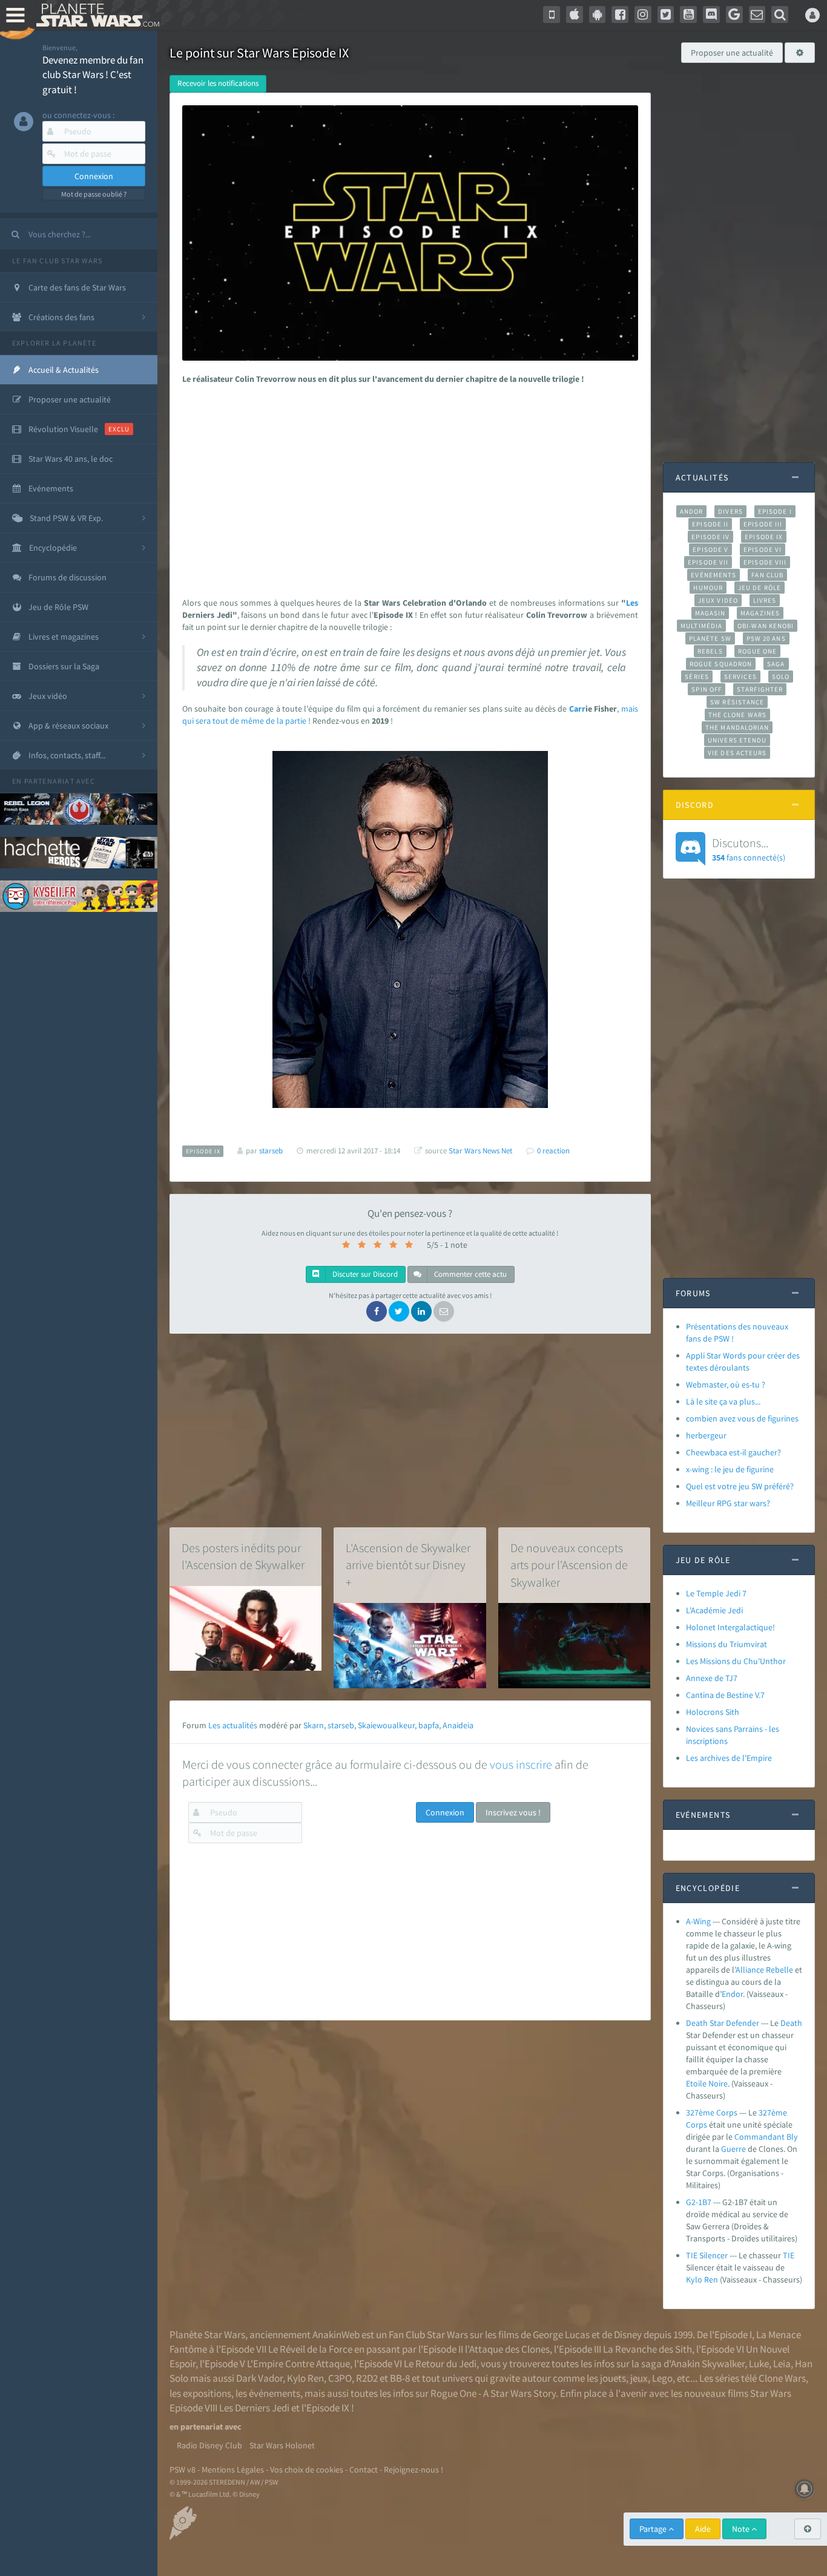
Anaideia (458, 1725)
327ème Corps (712, 2112)
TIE (789, 2255)
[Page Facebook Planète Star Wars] (620, 15)
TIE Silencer (708, 2255)
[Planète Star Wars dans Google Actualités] (734, 15)
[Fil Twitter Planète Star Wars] (666, 15)
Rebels (710, 651)
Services (740, 677)
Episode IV (710, 537)
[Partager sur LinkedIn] (421, 1311)
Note (742, 2529)
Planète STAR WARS (95, 15)
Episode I (775, 511)
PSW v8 (183, 2469)
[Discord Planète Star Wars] (711, 15)
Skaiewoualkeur (386, 1725)
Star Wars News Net (480, 1151)
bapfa (429, 1725)
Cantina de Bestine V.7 (725, 1695)
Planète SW (710, 638)
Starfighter (760, 689)
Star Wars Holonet (282, 2445)
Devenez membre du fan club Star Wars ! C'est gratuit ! (93, 75)
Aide (703, 2529)
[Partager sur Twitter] (399, 1311)
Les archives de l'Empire (729, 1758)
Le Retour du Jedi (440, 2364)
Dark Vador (259, 2378)
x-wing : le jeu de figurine (730, 1469)
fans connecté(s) (749, 849)
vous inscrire (521, 1764)
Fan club (767, 575)
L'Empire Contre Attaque (298, 2364)
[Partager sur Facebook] (377, 1311)
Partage (654, 2529)
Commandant (759, 2137)
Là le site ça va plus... (723, 1401)
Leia (782, 2364)
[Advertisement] (408, 488)
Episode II (710, 524)
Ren (711, 2279)
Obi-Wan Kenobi (766, 626)
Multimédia (701, 626)
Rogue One (758, 651)
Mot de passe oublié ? (94, 194)
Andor (691, 511)
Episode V (710, 549)
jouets (613, 2378)
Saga (776, 664)
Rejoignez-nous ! (413, 2469)
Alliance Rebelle (764, 1970)
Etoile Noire (707, 2083)
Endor (732, 1994)
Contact (364, 2469)
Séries (697, 677)
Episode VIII (765, 562)
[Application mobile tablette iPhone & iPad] (575, 15)
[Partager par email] (444, 1311)
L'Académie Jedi (714, 1610)
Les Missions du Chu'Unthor (736, 1661)
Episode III (763, 524)
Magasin (710, 613)
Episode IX (764, 537)
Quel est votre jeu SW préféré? (740, 1486)
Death (791, 2023)
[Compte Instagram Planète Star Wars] (643, 15)
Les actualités (233, 1725)
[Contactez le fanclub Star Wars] (757, 15)
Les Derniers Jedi (254, 2408)
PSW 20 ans (766, 638)
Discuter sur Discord (364, 1274)
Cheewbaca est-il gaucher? (733, 1452)
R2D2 (367, 2378)
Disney (628, 2335)
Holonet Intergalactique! (730, 1627)
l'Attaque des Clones (507, 2349)
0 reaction (553, 1151)
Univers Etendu (737, 740)
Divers (730, 511)
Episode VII (708, 562)
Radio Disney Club (209, 2445)
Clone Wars (782, 2378)
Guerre (733, 2149)
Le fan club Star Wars (57, 261)
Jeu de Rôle (759, 588)
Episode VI (763, 549)
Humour (708, 588)
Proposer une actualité (732, 53)
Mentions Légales (233, 2469)
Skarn (314, 1725)
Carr (577, 709)
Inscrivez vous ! (513, 1812)
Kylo (694, 2279)
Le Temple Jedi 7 (716, 1593)
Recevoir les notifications (218, 83)
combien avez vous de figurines (742, 1418)
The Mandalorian (737, 727)
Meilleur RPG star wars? (728, 1503)
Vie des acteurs (737, 753)
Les (632, 603)
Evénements (713, 575)
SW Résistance (737, 702)
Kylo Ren (305, 2378)
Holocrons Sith (713, 1712)
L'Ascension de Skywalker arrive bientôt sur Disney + (408, 1565)
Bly (792, 2137)
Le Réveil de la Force (310, 2349)
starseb (341, 1725)
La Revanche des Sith (647, 2349)
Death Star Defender (723, 2023)
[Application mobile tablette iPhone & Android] (552, 15)
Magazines (760, 613)
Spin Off (707, 689)
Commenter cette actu (470, 1274)
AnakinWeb (336, 2335)
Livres (765, 600)
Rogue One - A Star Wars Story (493, 2393)
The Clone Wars (737, 715)
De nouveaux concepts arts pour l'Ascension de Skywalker (569, 1565)
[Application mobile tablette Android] (598, 15)
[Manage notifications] (805, 2489)
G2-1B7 (699, 2202)
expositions (207, 2393)
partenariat (49, 781)
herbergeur (706, 1435)
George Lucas (561, 2335)
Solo (781, 677)
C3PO (340, 2378)
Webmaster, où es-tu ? (726, 1385)
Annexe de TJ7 (712, 1678)
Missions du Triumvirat (727, 1644)
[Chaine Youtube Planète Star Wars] (688, 15)
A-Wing (698, 1921)
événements (275, 2393)
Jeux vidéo (718, 600)
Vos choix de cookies (307, 2469)
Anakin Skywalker (708, 2364)
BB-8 (400, 2378)
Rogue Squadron (721, 664)
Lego (662, 2378)
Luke (759, 2364)
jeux (639, 2378)
